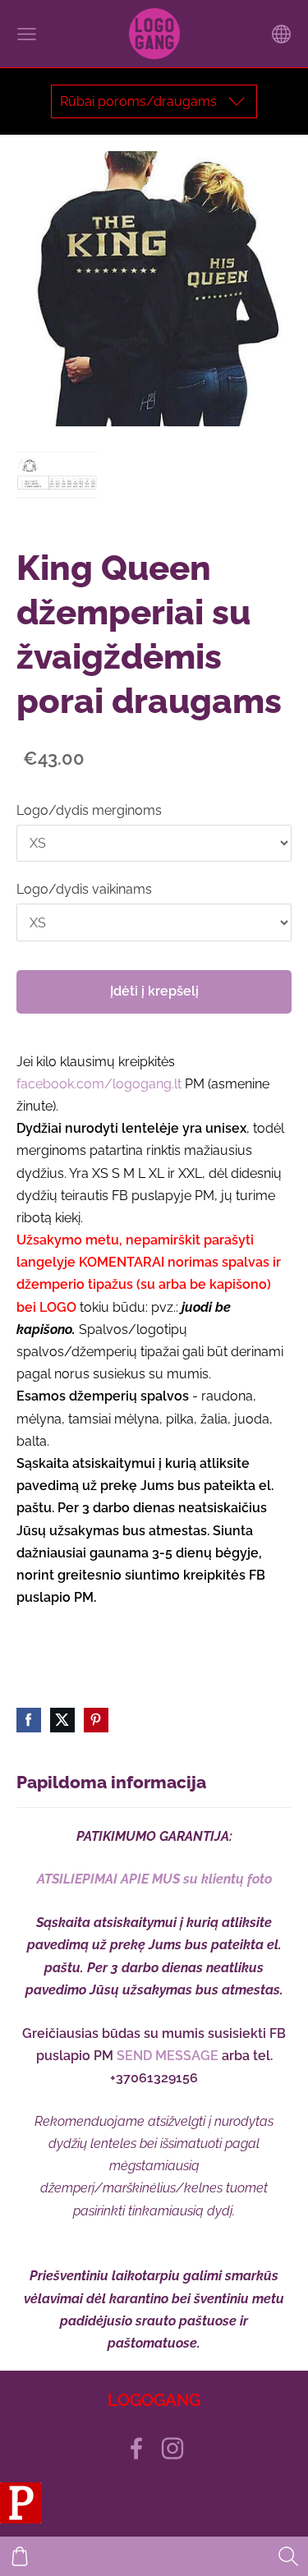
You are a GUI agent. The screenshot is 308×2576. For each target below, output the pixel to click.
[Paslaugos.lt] (21, 2519)
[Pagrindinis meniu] (27, 34)
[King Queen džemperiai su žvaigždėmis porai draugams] (57, 475)
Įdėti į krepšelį (154, 991)
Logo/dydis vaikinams (84, 889)
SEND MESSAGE (168, 2056)
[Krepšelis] (20, 2556)
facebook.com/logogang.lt (99, 1084)
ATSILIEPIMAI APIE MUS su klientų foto (154, 1879)
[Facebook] (136, 2448)
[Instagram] (172, 2448)
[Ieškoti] (288, 2556)
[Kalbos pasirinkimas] (281, 34)
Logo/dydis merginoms (89, 810)
